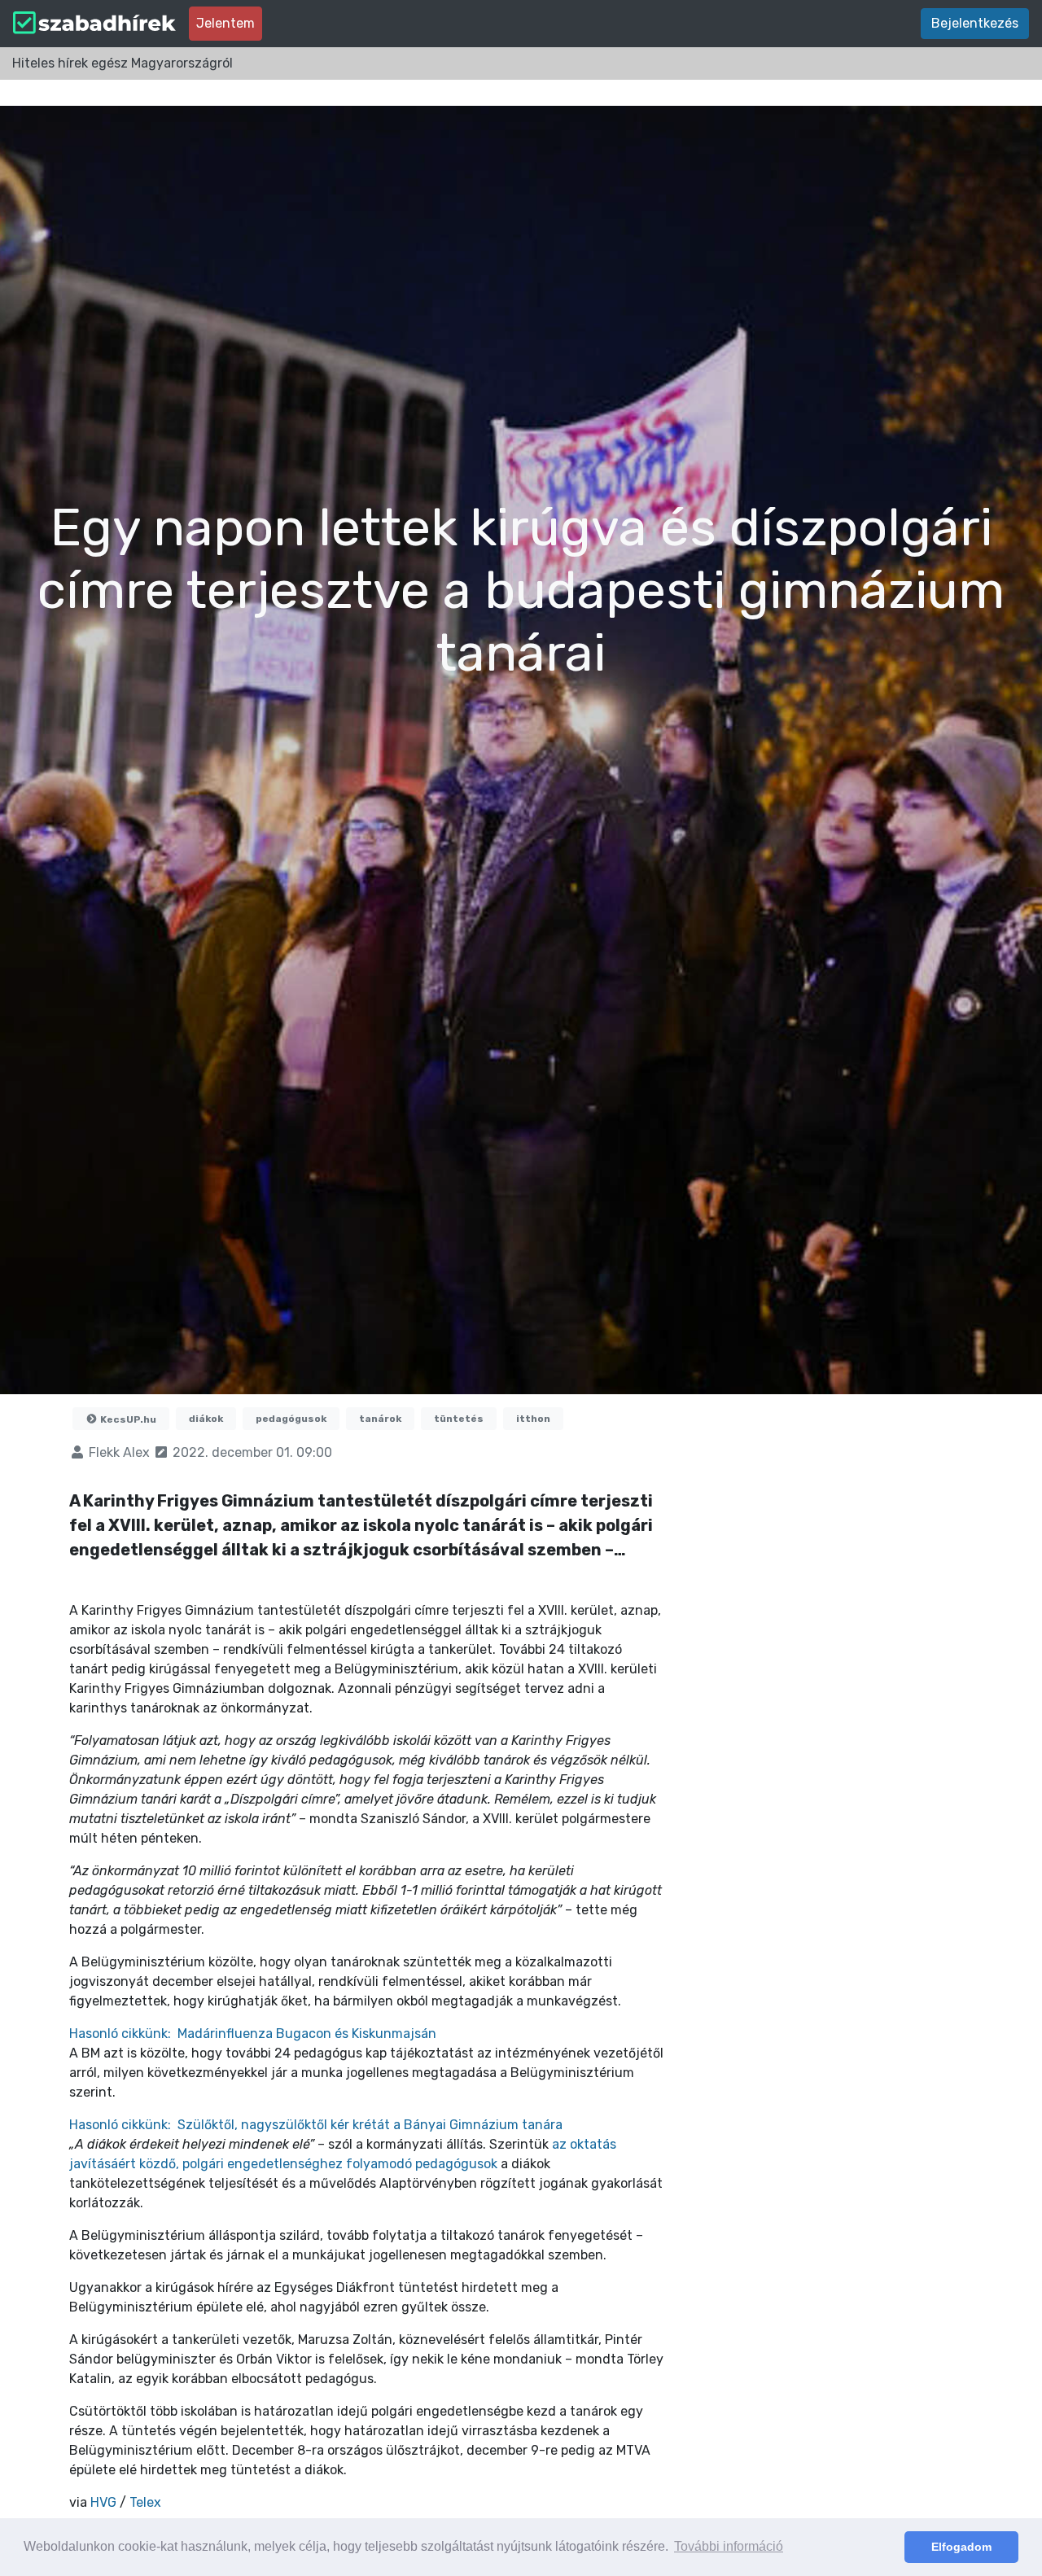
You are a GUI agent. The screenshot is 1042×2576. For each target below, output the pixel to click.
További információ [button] (729, 2546)
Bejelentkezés (975, 23)
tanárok (380, 1419)
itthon (533, 1419)
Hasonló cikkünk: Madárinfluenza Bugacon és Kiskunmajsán (253, 2034)
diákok (206, 1419)
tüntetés (459, 1419)
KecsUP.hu (127, 1419)
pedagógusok (291, 1419)
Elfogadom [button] (961, 2547)
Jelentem (225, 23)
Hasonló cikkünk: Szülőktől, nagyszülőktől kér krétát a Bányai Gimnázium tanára (316, 2125)
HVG (105, 2502)
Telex (145, 2502)
